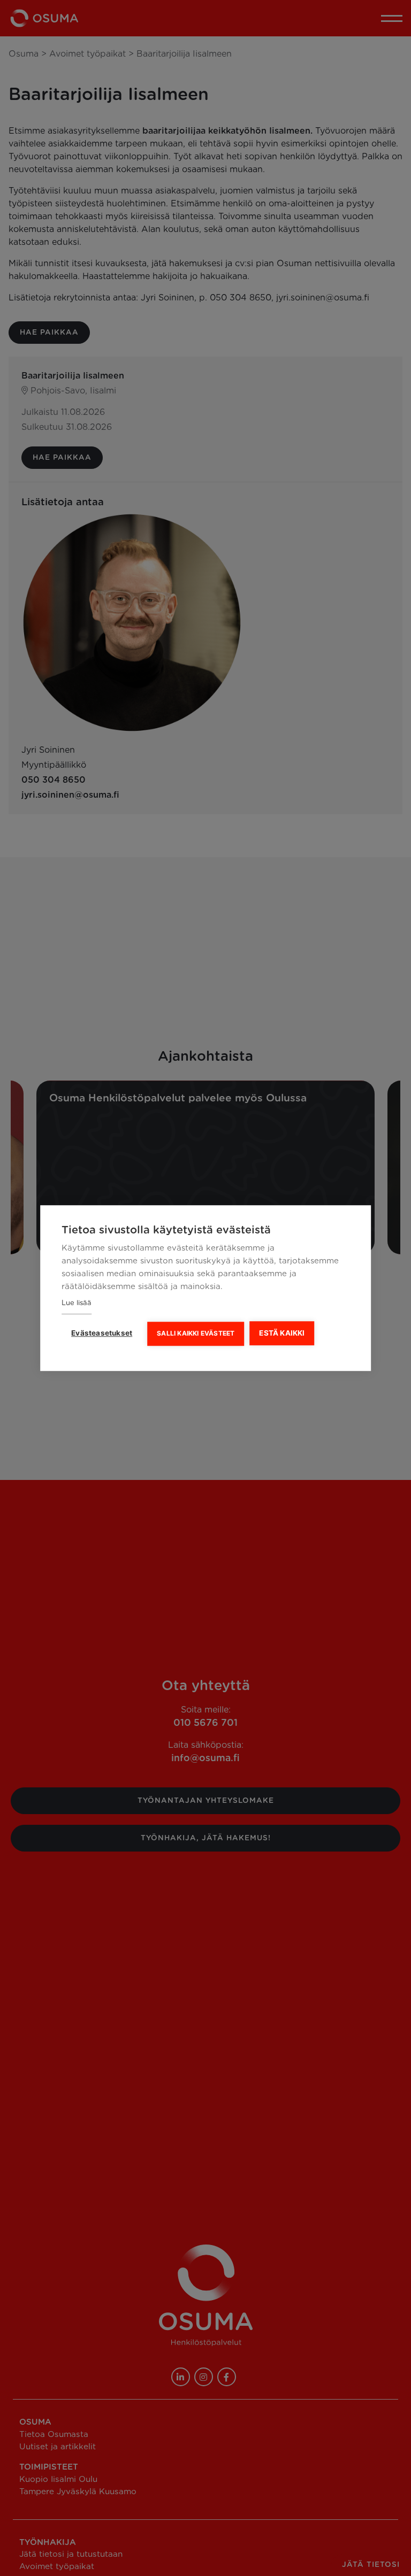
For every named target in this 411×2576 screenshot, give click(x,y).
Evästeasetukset (102, 1333)
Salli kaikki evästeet (196, 1333)
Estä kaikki (282, 1333)
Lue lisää (77, 1303)
